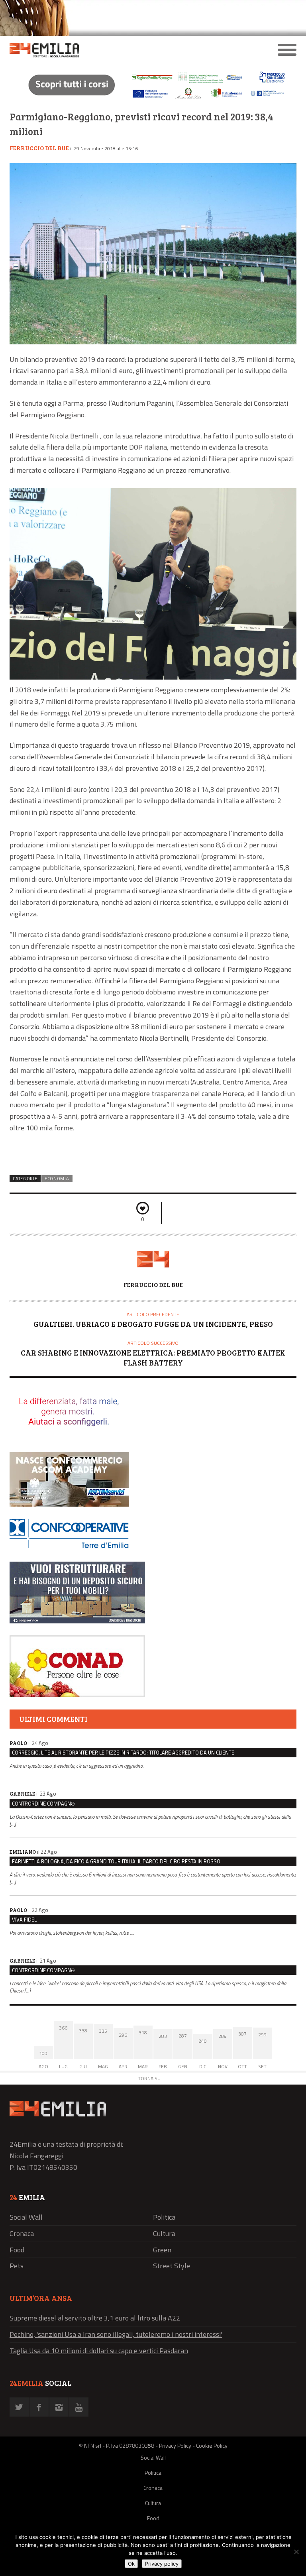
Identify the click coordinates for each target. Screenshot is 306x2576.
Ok (131, 2564)
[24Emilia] (117, 50)
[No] (296, 2552)
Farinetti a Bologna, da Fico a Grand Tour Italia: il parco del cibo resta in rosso (116, 1861)
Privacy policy (162, 2564)
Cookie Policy (212, 2445)
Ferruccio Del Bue (39, 148)
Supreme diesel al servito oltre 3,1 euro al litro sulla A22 (95, 2318)
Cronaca (22, 2233)
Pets (17, 2266)
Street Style (172, 2266)
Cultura (164, 2233)
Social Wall (26, 2217)
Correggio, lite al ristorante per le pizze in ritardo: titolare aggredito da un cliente (123, 1753)
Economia (57, 1179)
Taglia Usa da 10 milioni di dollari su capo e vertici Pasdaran (99, 2351)
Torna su (149, 2078)
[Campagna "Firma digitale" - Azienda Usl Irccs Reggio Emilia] (153, 100)
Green (162, 2250)
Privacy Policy (175, 2445)
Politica (164, 2217)
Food (17, 2250)
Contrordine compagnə (43, 1804)
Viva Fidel (24, 1920)
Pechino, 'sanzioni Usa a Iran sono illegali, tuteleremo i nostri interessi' (116, 2334)
